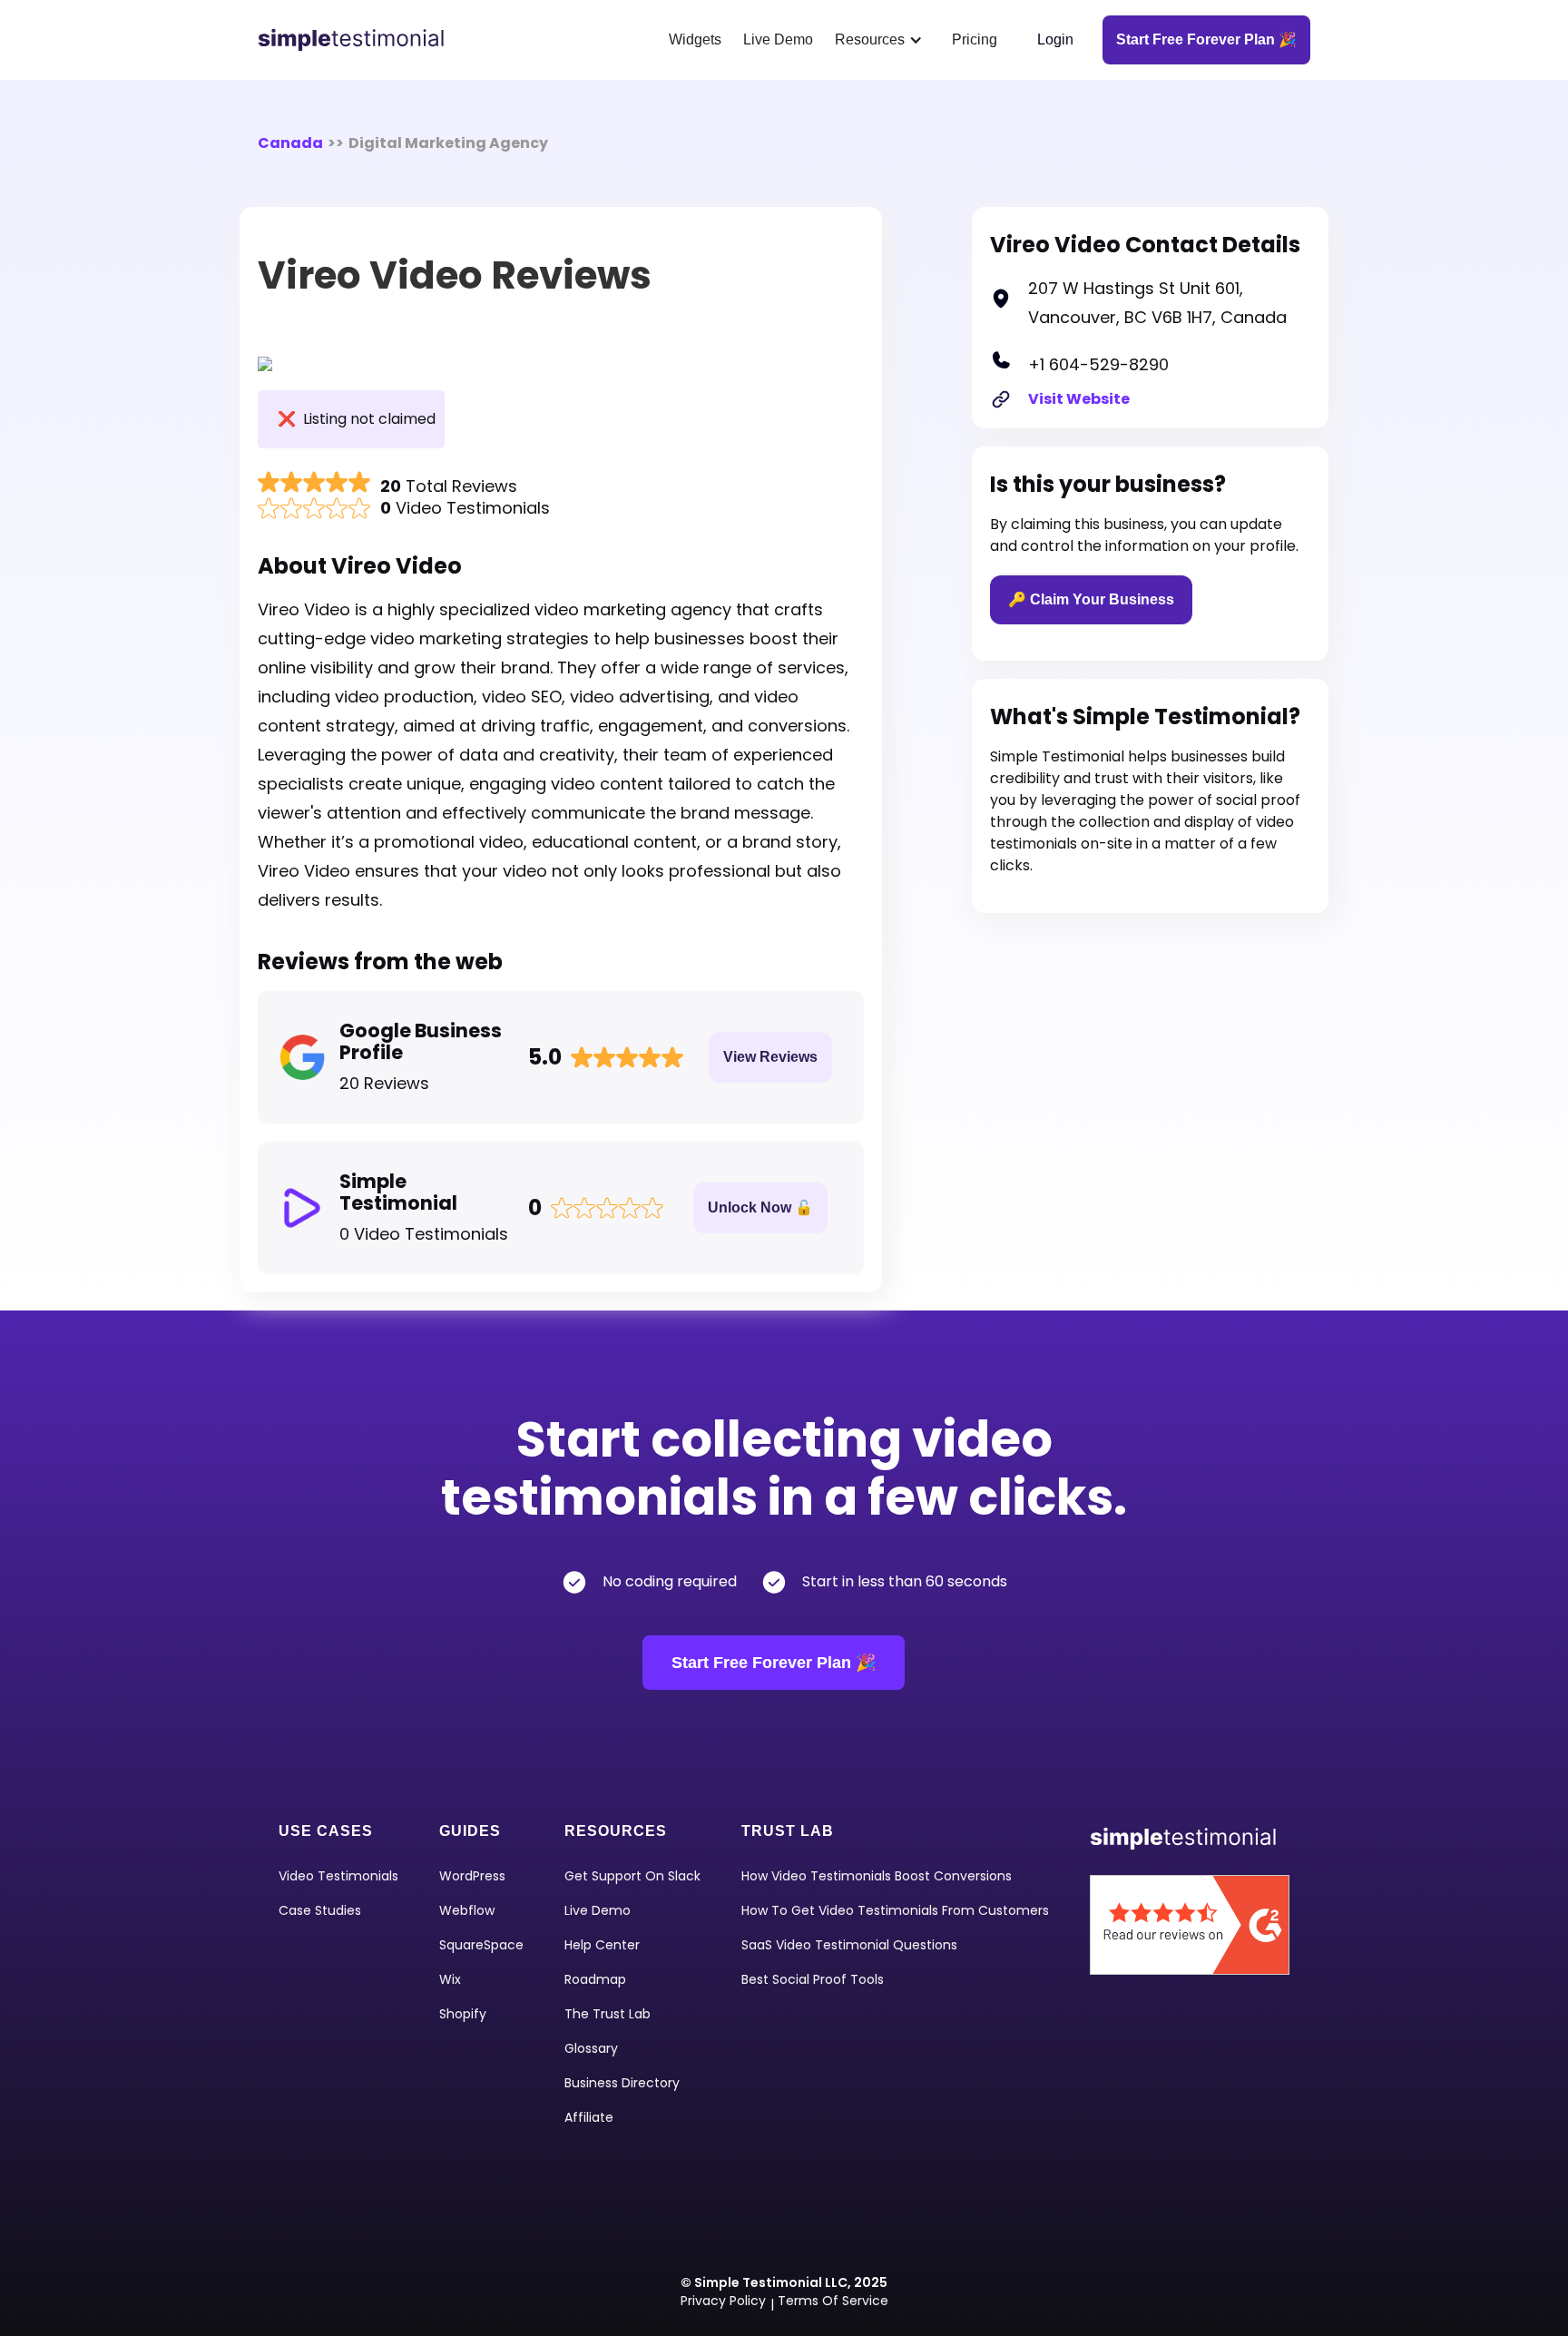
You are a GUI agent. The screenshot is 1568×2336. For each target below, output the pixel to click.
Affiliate (589, 2117)
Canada (290, 143)
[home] (358, 40)
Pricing (975, 39)
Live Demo (778, 39)
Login (1055, 39)
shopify (463, 2014)
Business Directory (622, 2083)
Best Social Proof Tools (813, 1979)
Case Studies (320, 1910)
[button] (882, 40)
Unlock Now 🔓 (760, 1207)
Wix (450, 1979)
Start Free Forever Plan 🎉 (774, 1663)
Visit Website (1079, 399)
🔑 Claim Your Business (1091, 599)
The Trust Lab (608, 2014)
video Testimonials (338, 1876)
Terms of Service (833, 2301)
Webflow (467, 1910)
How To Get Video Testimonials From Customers (895, 1910)
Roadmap (595, 1979)
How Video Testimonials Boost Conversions (877, 1876)
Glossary (591, 2048)
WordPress (472, 1876)
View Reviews (770, 1057)
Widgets (695, 39)
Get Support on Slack (632, 1876)
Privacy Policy (723, 2301)
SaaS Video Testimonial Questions (849, 1945)
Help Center (602, 1945)
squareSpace (481, 1945)
